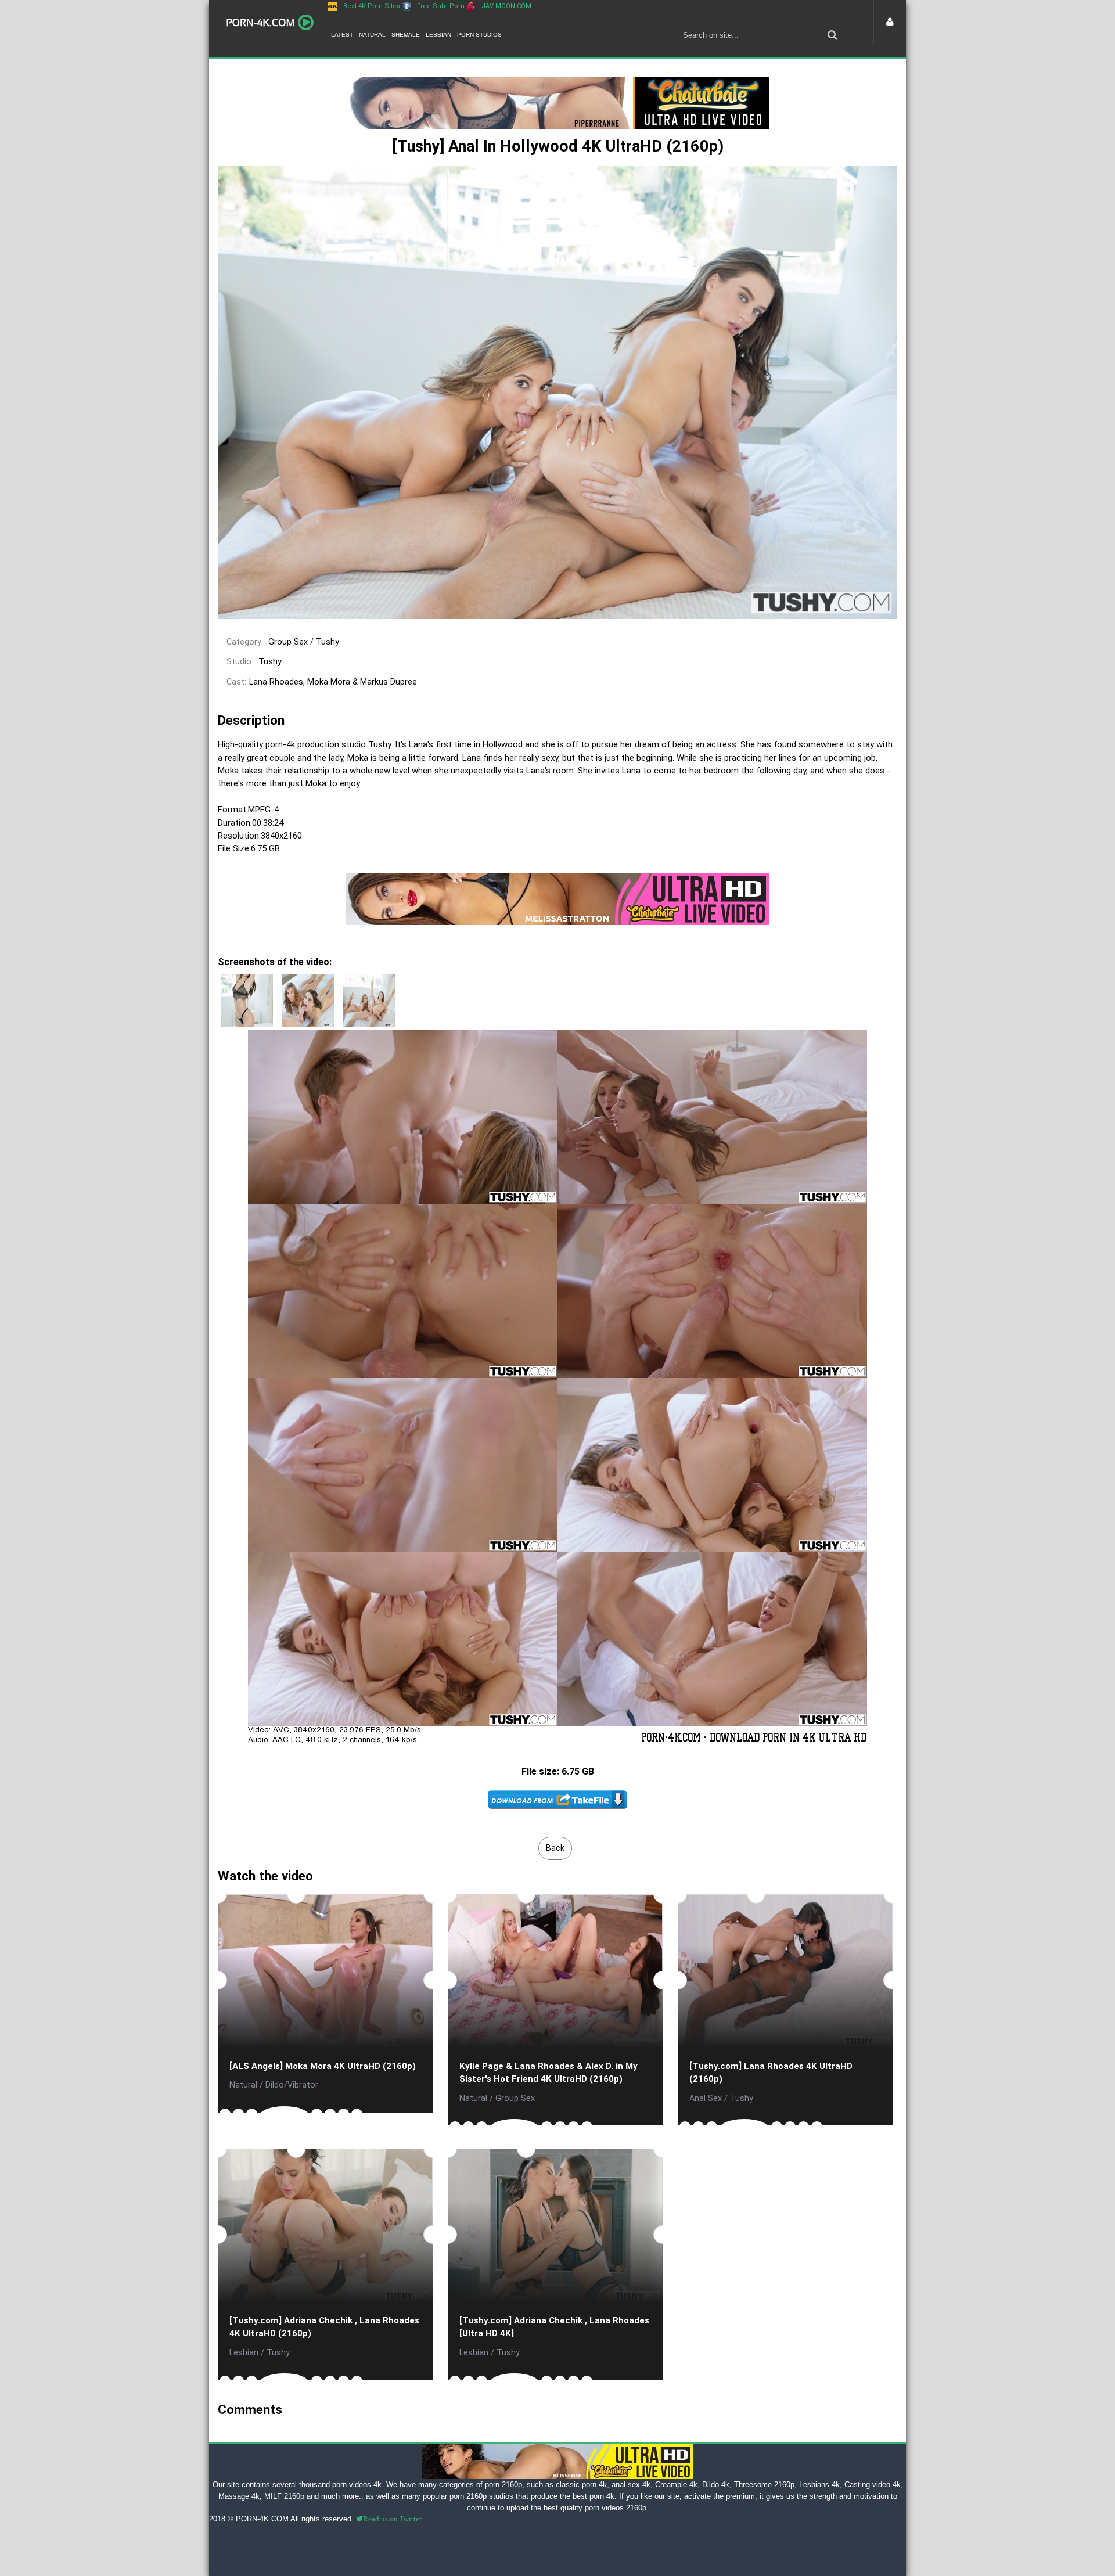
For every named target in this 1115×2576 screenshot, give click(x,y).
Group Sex (288, 642)
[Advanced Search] (832, 35)
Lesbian (438, 35)
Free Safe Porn (441, 6)
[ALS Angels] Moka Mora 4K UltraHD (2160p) (323, 2066)
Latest (342, 35)
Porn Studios (479, 35)
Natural (372, 35)
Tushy (328, 642)
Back (555, 1848)
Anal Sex (706, 2098)
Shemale (406, 35)
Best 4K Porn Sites (372, 6)
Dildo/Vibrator (292, 2085)
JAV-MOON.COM (506, 6)
